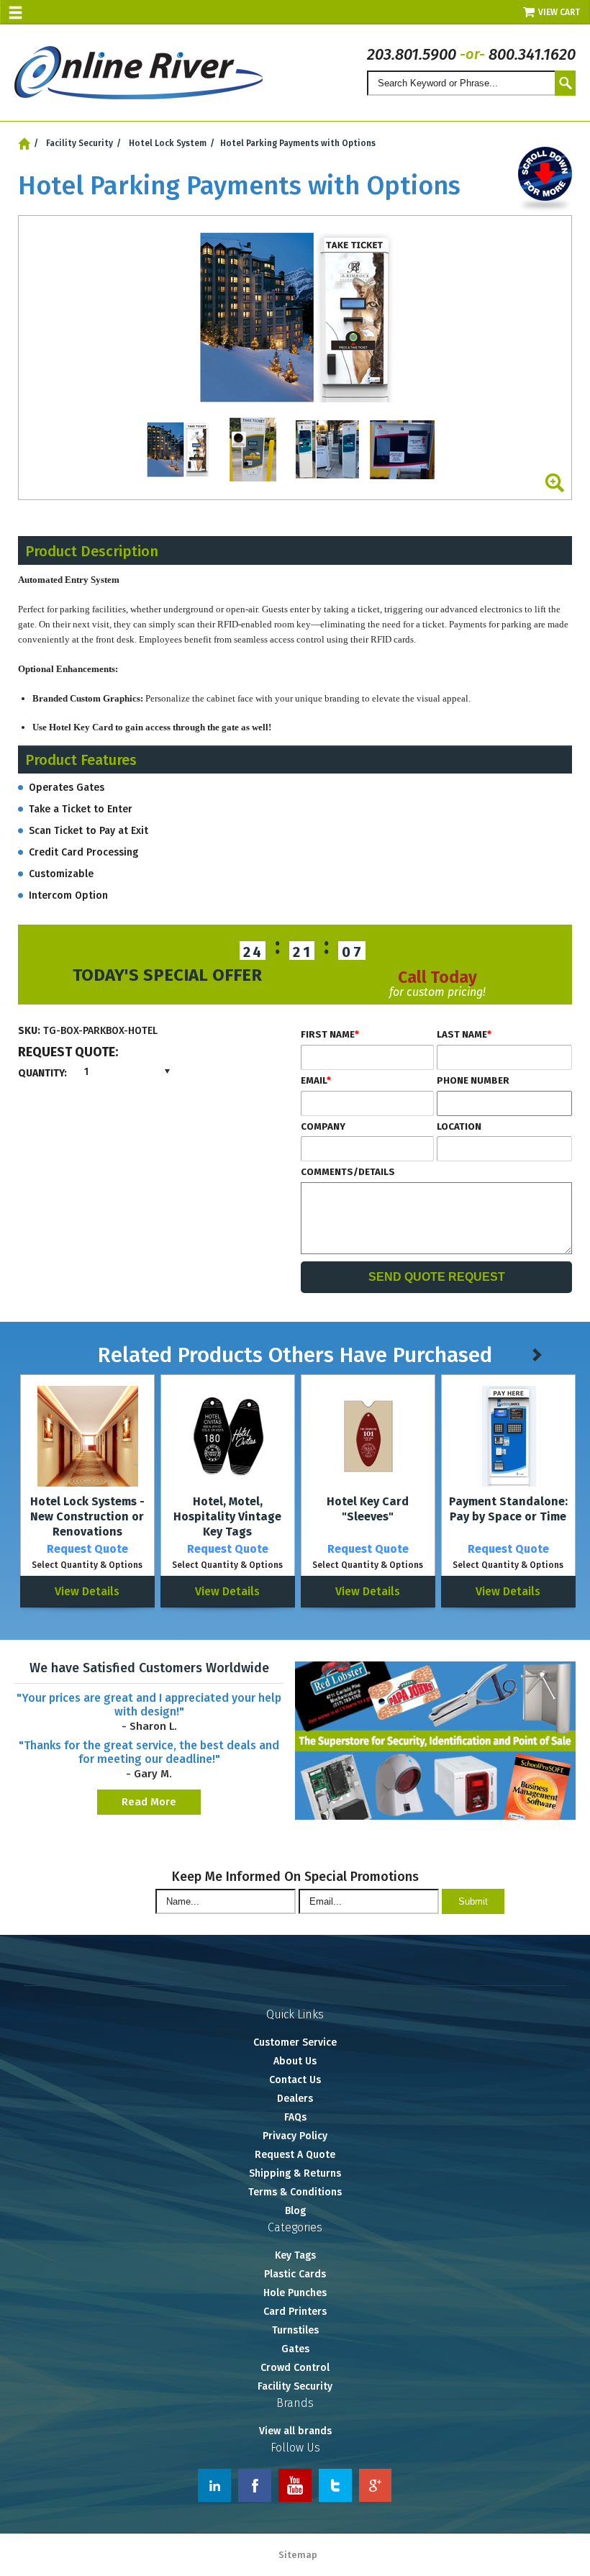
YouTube (295, 2485)
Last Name (464, 1035)
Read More (149, 1802)
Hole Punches (295, 2293)
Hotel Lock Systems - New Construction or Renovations (87, 1516)
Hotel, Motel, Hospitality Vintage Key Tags (227, 1516)
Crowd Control (295, 2368)
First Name (330, 1035)
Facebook (255, 2485)
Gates (295, 2349)
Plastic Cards (295, 2274)
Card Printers (295, 2312)
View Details (87, 1591)
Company (323, 1127)
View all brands (295, 2431)
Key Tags (295, 2255)
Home (24, 144)
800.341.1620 (532, 54)
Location (459, 1127)
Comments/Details (348, 1172)
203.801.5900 (412, 54)
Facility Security (80, 143)
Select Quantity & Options (87, 1565)
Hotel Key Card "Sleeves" (368, 1509)
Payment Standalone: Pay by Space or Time (508, 1509)
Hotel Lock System (168, 143)
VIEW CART (560, 12)
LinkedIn (214, 2485)
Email (316, 1081)
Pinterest (376, 2485)
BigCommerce (556, 2556)
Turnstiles (295, 2330)
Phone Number (473, 1081)
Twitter (335, 2485)
